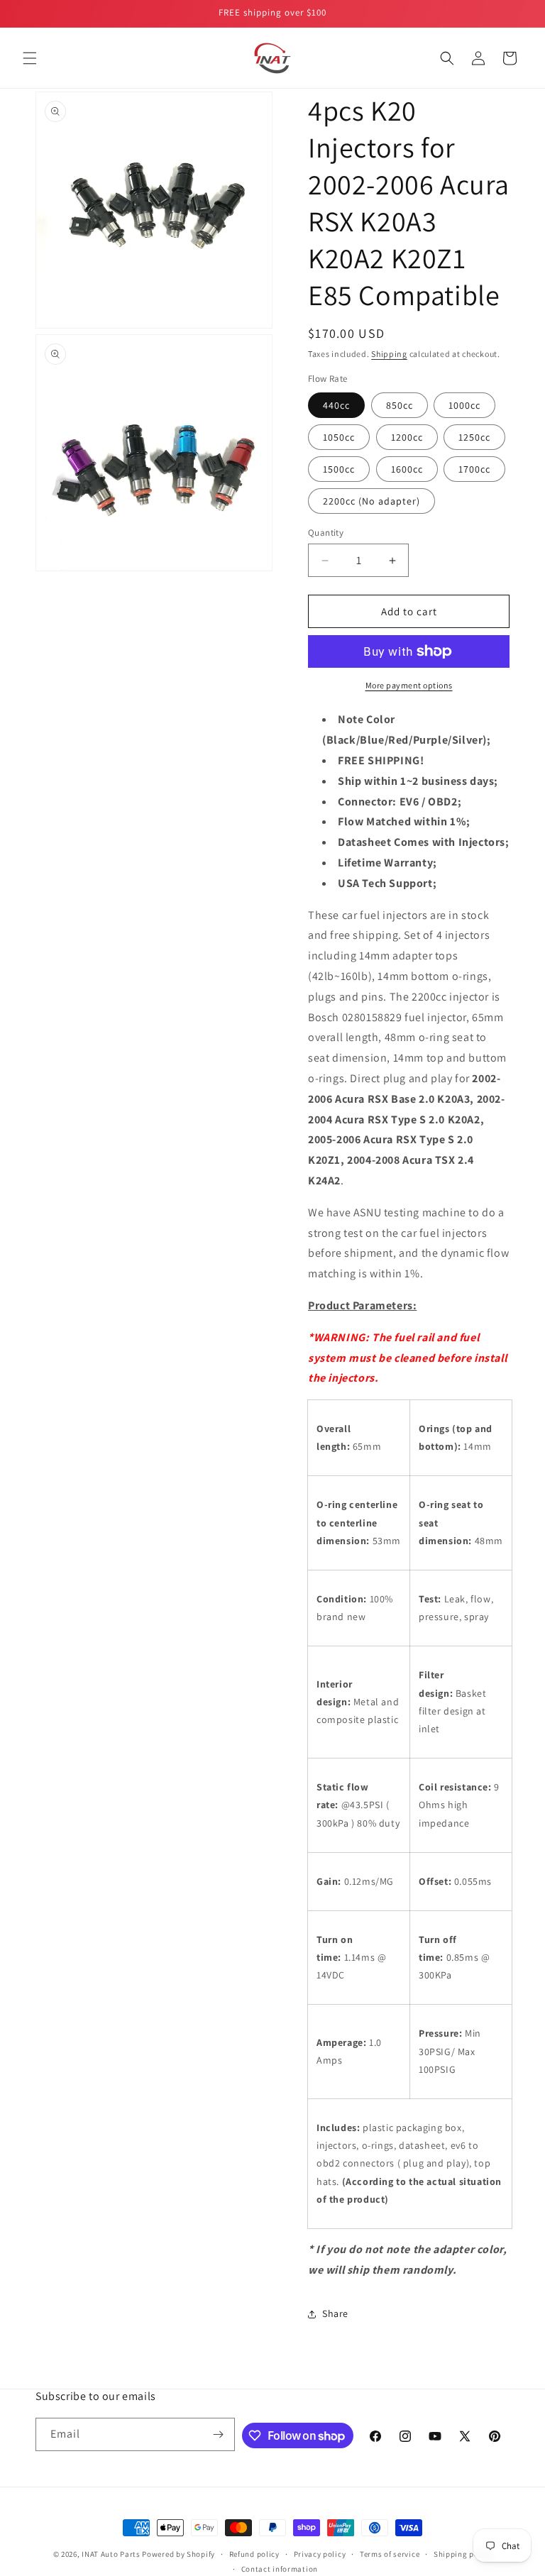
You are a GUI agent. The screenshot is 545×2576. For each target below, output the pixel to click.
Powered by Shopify (178, 2554)
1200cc (407, 437)
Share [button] (335, 2313)
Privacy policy (320, 2554)
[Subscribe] (219, 2434)
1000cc (464, 405)
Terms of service (390, 2554)
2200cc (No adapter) (371, 501)
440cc (336, 405)
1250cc (474, 437)
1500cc (339, 469)
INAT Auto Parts (111, 2554)
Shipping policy (463, 2554)
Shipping (389, 354)
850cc (400, 405)
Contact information (280, 2569)
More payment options (409, 685)
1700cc (474, 469)
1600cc (407, 469)
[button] (30, 58)
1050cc (339, 437)
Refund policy (254, 2554)
